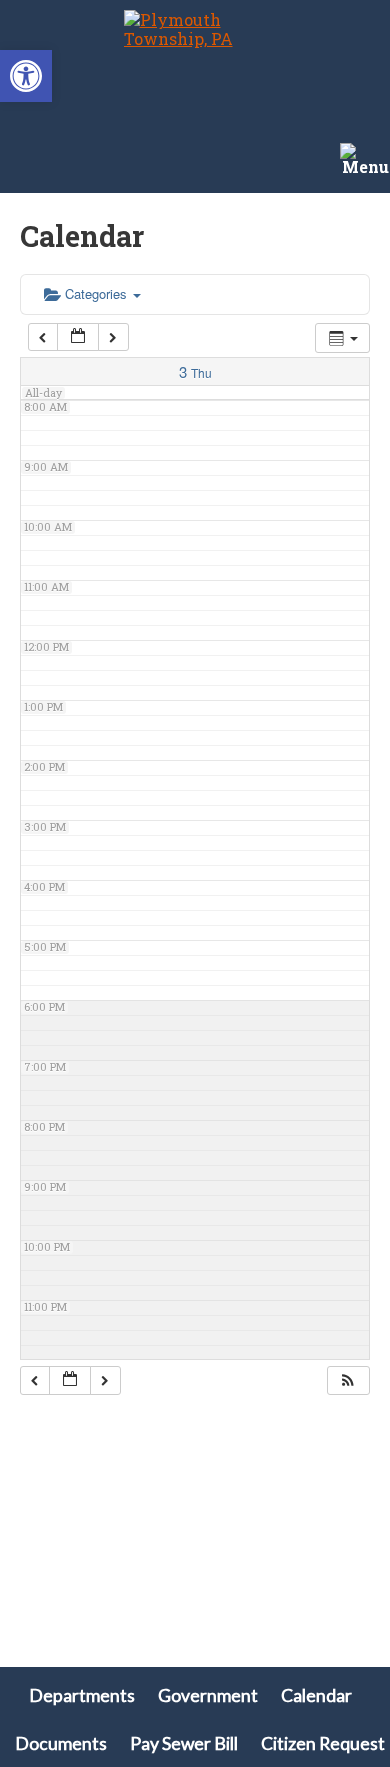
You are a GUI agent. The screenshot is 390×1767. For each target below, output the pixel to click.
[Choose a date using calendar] (78, 337)
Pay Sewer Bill (184, 1743)
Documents (61, 1743)
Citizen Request (323, 1743)
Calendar (316, 1695)
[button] (26, 76)
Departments (82, 1695)
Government (208, 1695)
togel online (48, 1624)
